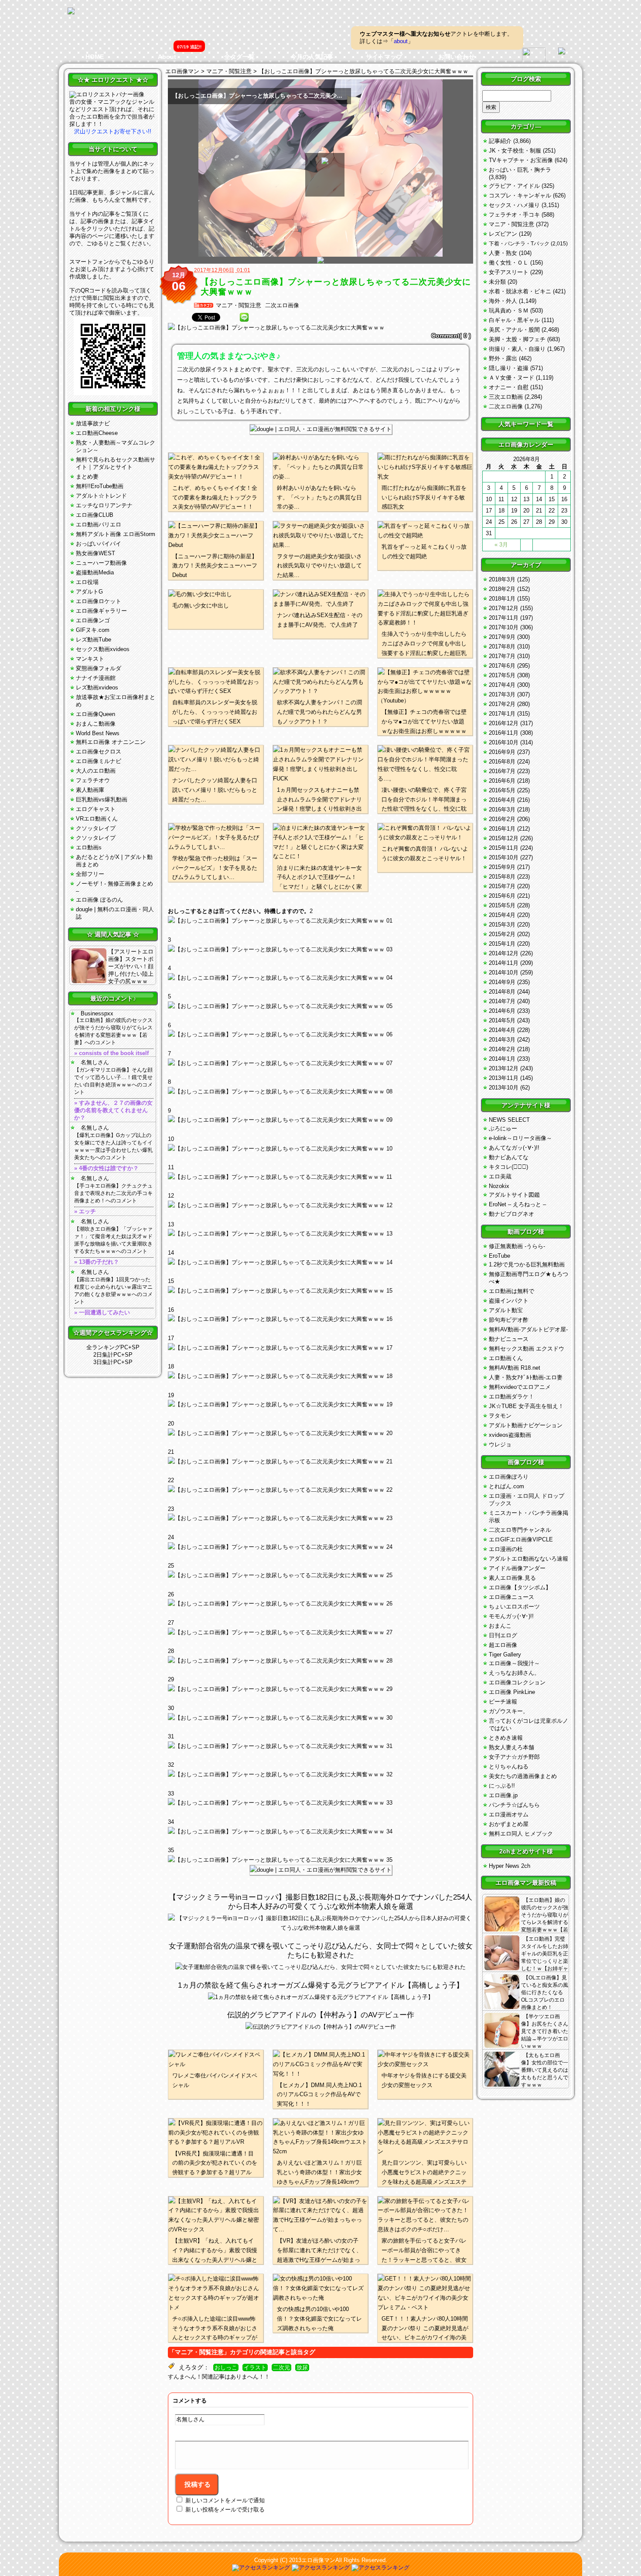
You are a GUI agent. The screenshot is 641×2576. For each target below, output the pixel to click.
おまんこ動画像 (96, 724)
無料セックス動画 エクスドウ (527, 1349)
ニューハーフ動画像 (101, 563)
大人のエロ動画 (96, 771)
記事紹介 (500, 141)
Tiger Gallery (505, 1655)
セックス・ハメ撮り (514, 205)
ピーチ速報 (503, 1702)
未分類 (497, 282)
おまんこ (500, 1626)
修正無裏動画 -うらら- (517, 1246)
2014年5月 (502, 1020)
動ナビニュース (509, 1339)
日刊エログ (503, 1635)
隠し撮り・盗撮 (509, 368)
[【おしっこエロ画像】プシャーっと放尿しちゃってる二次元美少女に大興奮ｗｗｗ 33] (320, 1832)
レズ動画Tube (94, 640)
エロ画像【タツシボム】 (520, 1587)
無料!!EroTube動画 (100, 486)
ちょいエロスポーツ (514, 1607)
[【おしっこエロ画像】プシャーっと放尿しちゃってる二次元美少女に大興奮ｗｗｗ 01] (320, 921)
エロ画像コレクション (517, 1682)
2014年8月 (502, 992)
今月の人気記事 (312, 57)
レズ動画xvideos (97, 687)
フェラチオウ (93, 780)
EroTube (500, 1256)
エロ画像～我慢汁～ (514, 1663)
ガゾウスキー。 (509, 1711)
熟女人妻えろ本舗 (511, 1747)
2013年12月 (504, 1068)
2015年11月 (504, 848)
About (167, 57)
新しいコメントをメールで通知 (225, 2500)
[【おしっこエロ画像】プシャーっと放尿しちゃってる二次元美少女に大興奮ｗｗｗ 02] (320, 950)
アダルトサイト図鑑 (514, 1195)
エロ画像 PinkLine (512, 1692)
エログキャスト (96, 809)
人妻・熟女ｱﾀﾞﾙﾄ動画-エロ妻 (526, 1377)
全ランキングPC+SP (113, 1347)
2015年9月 (502, 867)
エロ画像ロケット (99, 601)
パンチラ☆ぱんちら (514, 1805)
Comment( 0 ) (451, 336)
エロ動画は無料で (511, 1291)
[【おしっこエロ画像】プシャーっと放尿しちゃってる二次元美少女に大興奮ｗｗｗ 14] (320, 1291)
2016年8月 (502, 762)
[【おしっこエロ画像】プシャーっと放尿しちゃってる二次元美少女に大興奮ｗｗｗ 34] (320, 1860)
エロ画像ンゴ (93, 620)
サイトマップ (384, 57)
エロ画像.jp (503, 1795)
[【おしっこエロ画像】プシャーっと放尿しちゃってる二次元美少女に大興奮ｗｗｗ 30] (320, 1746)
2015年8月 (502, 877)
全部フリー (90, 874)
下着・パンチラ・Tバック (519, 244)
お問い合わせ (457, 57)
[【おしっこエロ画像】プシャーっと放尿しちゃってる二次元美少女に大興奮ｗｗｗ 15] (320, 1319)
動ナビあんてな (509, 1157)
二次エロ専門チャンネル (520, 1530)
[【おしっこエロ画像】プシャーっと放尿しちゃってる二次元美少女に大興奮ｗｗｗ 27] (320, 1661)
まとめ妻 (87, 477)
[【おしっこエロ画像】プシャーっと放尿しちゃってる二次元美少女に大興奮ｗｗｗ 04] (320, 1006)
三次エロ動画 (506, 397)
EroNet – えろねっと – (517, 1204)
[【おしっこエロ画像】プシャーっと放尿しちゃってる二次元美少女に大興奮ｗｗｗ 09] (320, 1149)
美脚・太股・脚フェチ (517, 339)
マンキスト (90, 659)
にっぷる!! (502, 1786)
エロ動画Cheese (97, 433)
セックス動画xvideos (103, 649)
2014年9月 (502, 982)
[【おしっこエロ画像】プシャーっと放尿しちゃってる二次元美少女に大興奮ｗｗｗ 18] (320, 1405)
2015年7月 (502, 886)
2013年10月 (504, 1088)
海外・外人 (503, 301)
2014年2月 (502, 1049)
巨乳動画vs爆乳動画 (102, 799)
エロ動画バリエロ (99, 524)
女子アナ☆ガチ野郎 (514, 1757)
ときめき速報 (506, 1738)
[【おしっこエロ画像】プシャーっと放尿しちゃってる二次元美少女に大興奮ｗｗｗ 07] (320, 1092)
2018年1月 (502, 599)
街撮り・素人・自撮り (517, 349)
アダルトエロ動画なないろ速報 (528, 1559)
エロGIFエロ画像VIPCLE (521, 1539)
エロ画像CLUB (95, 515)
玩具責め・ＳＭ (509, 311)
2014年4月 (502, 1030)
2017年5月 (502, 675)
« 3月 (501, 545)
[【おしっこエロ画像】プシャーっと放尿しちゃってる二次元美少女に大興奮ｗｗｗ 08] (320, 1120)
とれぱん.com (506, 1486)
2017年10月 (504, 627)
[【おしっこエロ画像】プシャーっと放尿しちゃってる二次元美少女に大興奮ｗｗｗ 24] (320, 1575)
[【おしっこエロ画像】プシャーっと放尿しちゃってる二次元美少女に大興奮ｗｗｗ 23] (320, 1547)
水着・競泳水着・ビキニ (520, 291)
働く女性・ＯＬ (509, 263)
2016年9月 (502, 752)
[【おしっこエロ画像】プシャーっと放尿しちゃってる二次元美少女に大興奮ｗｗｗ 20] (320, 1462)
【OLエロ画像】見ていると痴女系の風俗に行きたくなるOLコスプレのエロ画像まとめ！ (545, 1992)
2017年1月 (502, 714)
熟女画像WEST (95, 553)
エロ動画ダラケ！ (511, 1397)
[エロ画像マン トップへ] (71, 12)
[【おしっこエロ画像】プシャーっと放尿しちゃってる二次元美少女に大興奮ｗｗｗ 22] (320, 1518)
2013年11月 (504, 1078)
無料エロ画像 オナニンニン (111, 742)
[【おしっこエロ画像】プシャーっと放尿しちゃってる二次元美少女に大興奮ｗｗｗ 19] (320, 1433)
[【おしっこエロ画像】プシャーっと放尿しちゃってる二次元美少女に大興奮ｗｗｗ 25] (320, 1604)
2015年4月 (502, 915)
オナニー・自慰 (509, 387)
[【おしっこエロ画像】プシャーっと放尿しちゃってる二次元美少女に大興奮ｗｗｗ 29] (320, 1718)
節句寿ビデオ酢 (509, 1320)
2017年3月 (502, 694)
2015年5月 (502, 905)
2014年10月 (504, 972)
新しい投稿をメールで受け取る (225, 2510)
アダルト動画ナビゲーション (526, 1425)
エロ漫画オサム (509, 1814)
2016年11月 (504, 733)
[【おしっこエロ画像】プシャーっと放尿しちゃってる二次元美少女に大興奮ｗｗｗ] (320, 328)
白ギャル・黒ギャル (514, 320)
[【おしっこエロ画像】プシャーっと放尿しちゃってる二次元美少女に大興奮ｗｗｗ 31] (320, 1775)
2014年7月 (502, 1001)
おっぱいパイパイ (99, 544)
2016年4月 (502, 800)
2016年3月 (502, 809)
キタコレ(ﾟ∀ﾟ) (508, 1167)
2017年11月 (504, 618)
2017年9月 (502, 637)
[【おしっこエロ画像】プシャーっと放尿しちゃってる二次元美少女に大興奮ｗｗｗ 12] (320, 1234)
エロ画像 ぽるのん (99, 900)
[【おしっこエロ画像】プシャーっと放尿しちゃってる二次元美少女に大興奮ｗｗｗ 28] (320, 1689)
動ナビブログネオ (511, 1214)
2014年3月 (502, 1040)
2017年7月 (502, 656)
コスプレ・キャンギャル (520, 195)
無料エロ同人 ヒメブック (521, 1834)
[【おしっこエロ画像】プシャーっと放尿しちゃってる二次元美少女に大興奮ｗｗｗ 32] (320, 1803)
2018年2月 (502, 589)
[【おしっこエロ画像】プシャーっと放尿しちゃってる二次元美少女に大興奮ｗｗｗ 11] (320, 1205)
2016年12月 (504, 723)
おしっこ (226, 2368)
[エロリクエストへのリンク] (107, 94)
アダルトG (89, 592)
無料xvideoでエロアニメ (520, 1387)
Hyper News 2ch (510, 1866)
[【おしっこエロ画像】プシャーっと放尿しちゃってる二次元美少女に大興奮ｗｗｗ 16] (320, 1348)
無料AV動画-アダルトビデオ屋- (528, 1329)
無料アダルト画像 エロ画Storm (116, 534)
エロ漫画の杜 (506, 1549)
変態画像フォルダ (99, 668)
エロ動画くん (506, 1358)
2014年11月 (504, 963)
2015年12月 (504, 838)
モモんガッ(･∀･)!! (511, 1616)
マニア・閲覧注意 (239, 305)
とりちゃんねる (509, 1767)
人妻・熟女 (503, 253)
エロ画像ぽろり (509, 1477)
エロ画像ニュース (511, 1597)
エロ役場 (87, 582)
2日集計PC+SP (113, 1355)
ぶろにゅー (503, 1128)
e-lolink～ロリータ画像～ (520, 1138)
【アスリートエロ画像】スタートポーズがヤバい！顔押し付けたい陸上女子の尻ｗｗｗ (131, 966)
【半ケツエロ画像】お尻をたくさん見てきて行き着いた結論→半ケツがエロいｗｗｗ (545, 2031)
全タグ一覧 (239, 57)
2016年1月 (502, 829)
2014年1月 (502, 1059)
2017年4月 (502, 685)
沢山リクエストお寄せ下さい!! (113, 131)
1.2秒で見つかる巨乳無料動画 (527, 1264)
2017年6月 (502, 666)
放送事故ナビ (93, 423)
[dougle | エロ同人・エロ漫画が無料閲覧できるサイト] (321, 429)
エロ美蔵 (500, 1176)
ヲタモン (500, 1416)
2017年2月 (502, 704)
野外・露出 (503, 358)
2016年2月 (502, 819)
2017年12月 (504, 608)
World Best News (98, 733)
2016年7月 (502, 771)
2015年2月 (502, 934)
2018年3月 (502, 579)
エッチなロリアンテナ (104, 505)
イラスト (255, 2368)
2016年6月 (502, 781)
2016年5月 (502, 790)
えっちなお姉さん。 (514, 1673)
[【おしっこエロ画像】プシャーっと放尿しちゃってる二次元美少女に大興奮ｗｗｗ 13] (320, 1263)
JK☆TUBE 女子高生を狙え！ (526, 1406)
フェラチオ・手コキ (514, 215)
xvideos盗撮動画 (510, 1435)
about (401, 41)
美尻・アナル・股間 (514, 330)
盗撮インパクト (509, 1301)
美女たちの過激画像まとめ (523, 1776)
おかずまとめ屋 (509, 1824)
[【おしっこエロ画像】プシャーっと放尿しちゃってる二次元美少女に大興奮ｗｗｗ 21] (320, 1490)
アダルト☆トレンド (101, 496)
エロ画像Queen (95, 714)
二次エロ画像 (282, 305)
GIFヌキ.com (93, 630)
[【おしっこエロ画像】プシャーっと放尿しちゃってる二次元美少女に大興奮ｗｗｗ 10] (320, 1177)
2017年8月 (502, 647)
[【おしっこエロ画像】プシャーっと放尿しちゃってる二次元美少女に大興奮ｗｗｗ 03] (320, 978)
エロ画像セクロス (99, 752)
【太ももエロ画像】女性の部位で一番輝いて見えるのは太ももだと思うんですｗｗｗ (545, 2070)
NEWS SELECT (509, 1120)
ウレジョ (500, 1444)
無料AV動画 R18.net (515, 1368)
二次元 (281, 2368)
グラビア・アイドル (514, 186)
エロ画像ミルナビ (99, 761)
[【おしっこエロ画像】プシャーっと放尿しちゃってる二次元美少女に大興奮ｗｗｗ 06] (320, 1063)
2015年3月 (502, 925)
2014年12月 (504, 953)
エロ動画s (89, 847)
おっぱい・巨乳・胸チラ (520, 170)
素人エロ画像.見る (512, 1578)
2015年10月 (504, 857)
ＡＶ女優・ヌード (511, 378)
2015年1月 (502, 944)
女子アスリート (509, 272)
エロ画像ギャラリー (101, 611)
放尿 (302, 2368)
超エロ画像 (503, 1645)
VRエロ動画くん (97, 819)
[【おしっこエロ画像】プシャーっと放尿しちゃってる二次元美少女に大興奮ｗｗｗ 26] (320, 1632)
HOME (95, 57)
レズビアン (503, 234)
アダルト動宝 (506, 1310)
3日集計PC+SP (113, 1362)
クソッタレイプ (96, 828)
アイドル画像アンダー (517, 1568)
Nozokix (499, 1186)
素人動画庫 (90, 790)
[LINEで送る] (244, 317)
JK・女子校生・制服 (515, 151)
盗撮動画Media (95, 572)
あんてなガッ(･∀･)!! (514, 1148)
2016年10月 (504, 742)
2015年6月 (502, 896)
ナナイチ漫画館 (96, 678)
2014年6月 (502, 1011)
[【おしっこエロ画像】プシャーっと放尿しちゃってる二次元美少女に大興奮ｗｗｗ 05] (320, 1035)
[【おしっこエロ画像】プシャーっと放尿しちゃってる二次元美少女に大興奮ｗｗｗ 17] (320, 1376)
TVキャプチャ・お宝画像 (521, 160)
